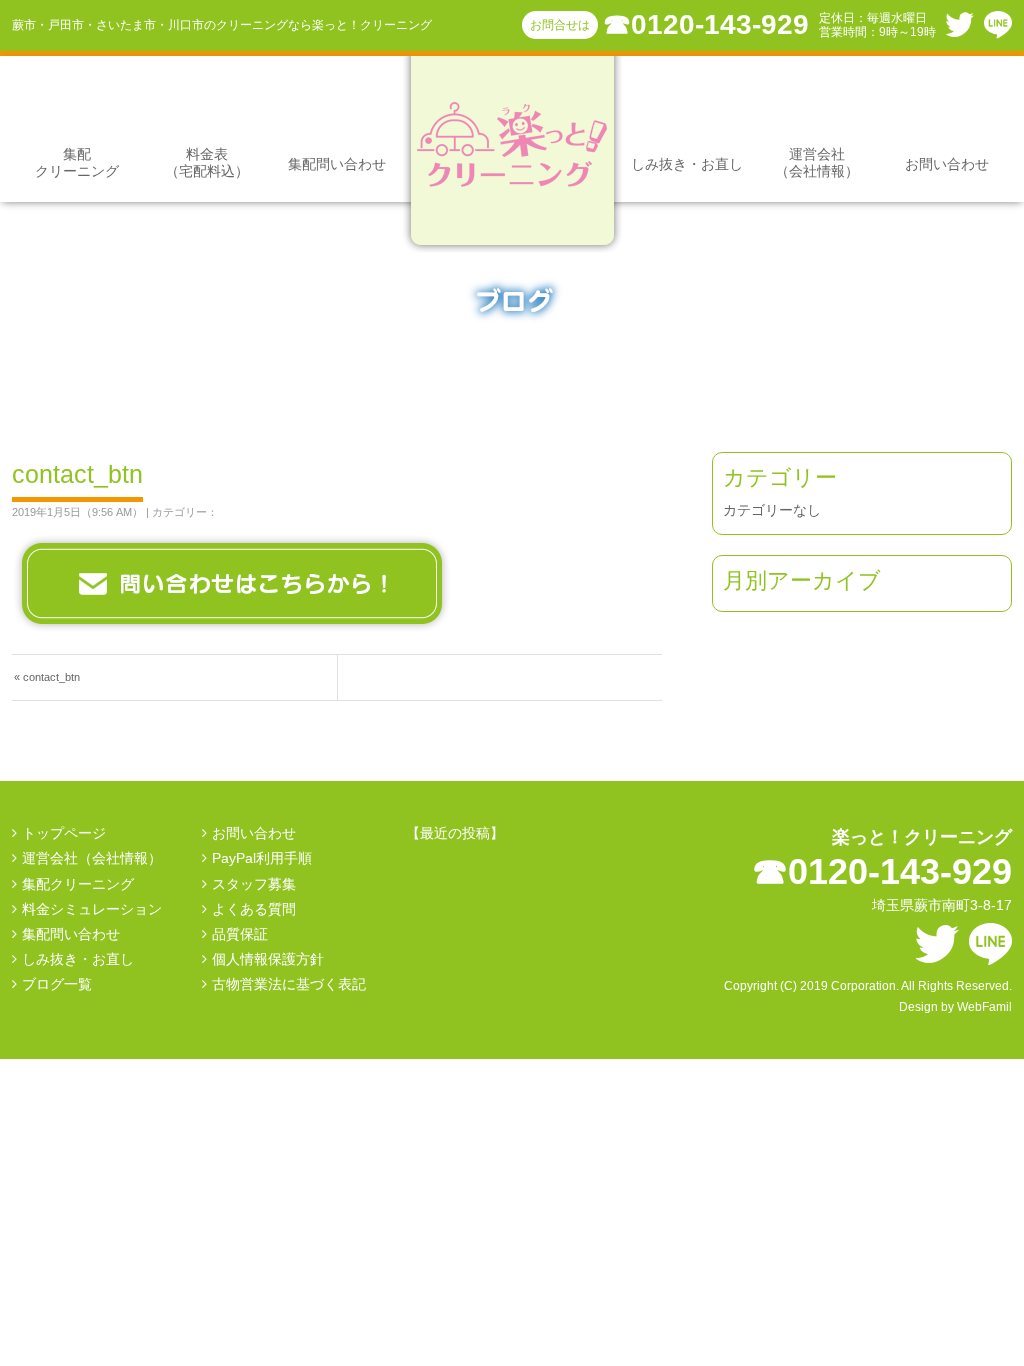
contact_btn (51, 677)
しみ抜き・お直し (687, 164)
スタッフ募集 (254, 884)
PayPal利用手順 (262, 858)
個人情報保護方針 (268, 959)
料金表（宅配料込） (207, 162)
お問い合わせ (947, 164)
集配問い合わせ (337, 164)
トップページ (64, 833)
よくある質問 (254, 909)
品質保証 (240, 934)
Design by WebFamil (955, 1007)
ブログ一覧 (57, 984)
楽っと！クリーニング (922, 837)
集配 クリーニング (77, 162)
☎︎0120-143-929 (706, 24)
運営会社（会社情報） (817, 162)
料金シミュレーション (92, 909)
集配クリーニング (78, 884)
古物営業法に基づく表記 (289, 984)
